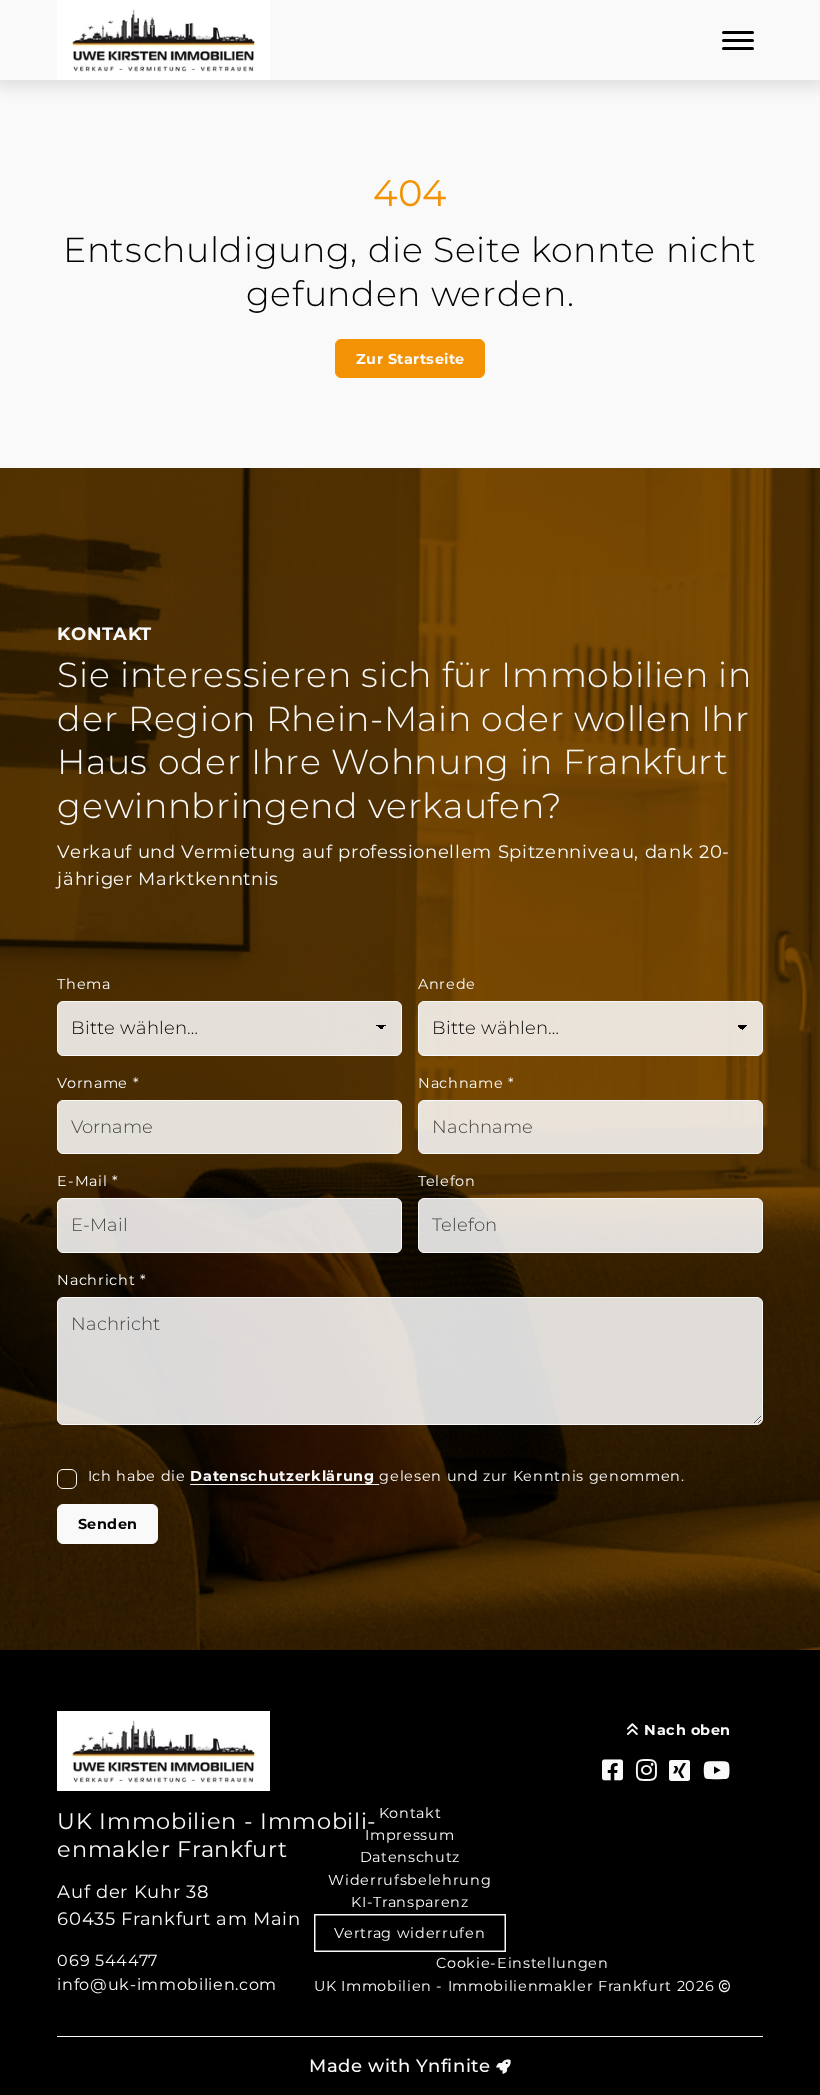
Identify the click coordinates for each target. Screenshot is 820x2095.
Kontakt (410, 1813)
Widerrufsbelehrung (409, 1880)
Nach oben (685, 1730)
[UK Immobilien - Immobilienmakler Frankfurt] (163, 40)
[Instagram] (647, 1772)
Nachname (466, 1083)
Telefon (447, 1181)
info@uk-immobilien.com (167, 1984)
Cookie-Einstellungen (522, 1963)
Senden (108, 1524)
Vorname (98, 1083)
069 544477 (107, 1960)
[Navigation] (738, 40)
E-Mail (87, 1181)
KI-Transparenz (409, 1902)
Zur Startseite (410, 359)
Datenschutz (410, 1857)
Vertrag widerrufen (409, 1933)
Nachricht (101, 1280)
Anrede (447, 984)
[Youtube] (717, 1772)
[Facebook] (613, 1772)
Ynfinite (453, 2066)
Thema (83, 984)
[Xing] (680, 1772)
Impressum (409, 1835)
